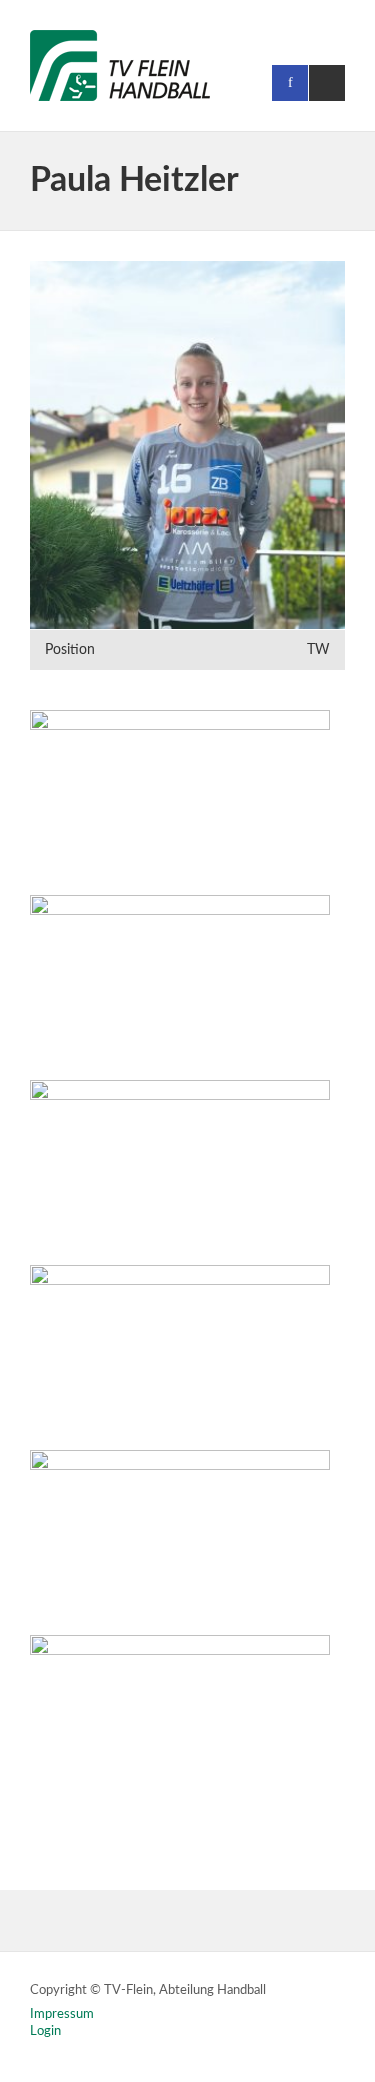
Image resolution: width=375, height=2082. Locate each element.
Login (45, 2031)
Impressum (62, 2014)
